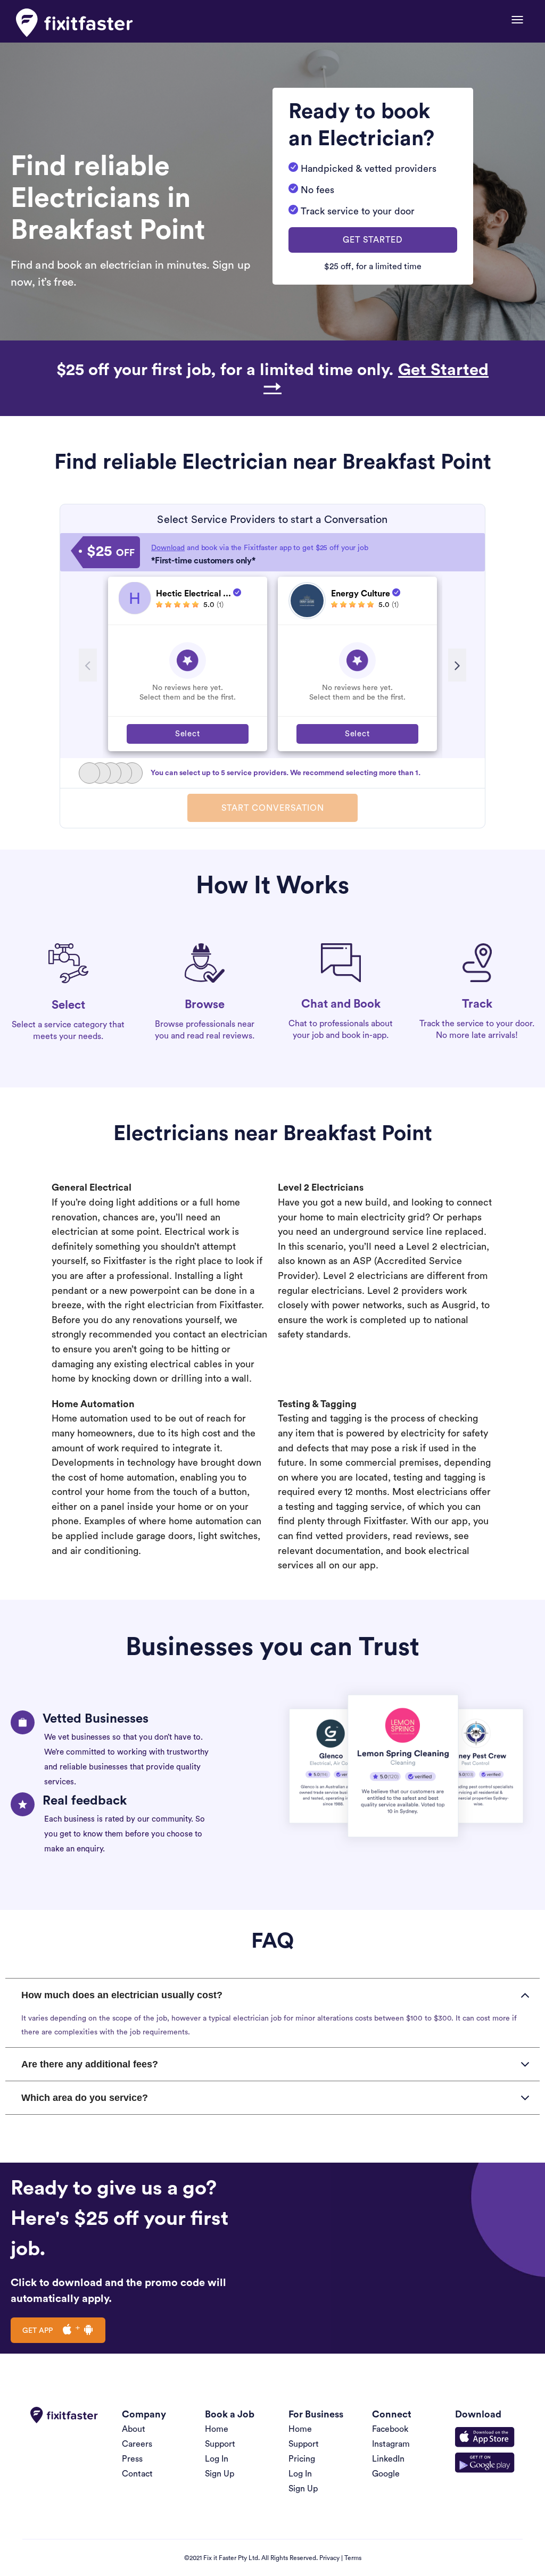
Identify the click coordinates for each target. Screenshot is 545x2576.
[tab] (272, 1995)
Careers (137, 2444)
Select (188, 734)
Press (132, 2459)
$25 (111, 552)
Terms (353, 2558)
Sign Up (220, 2474)
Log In (217, 2459)
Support (220, 2444)
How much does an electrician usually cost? (122, 1995)
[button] (373, 240)
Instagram (391, 2444)
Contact (137, 2474)
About (134, 2429)
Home (217, 2429)
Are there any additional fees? (90, 2064)
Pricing (302, 2459)
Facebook (390, 2429)
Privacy (329, 2558)
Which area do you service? (85, 2098)
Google (386, 2474)
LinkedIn (388, 2459)
